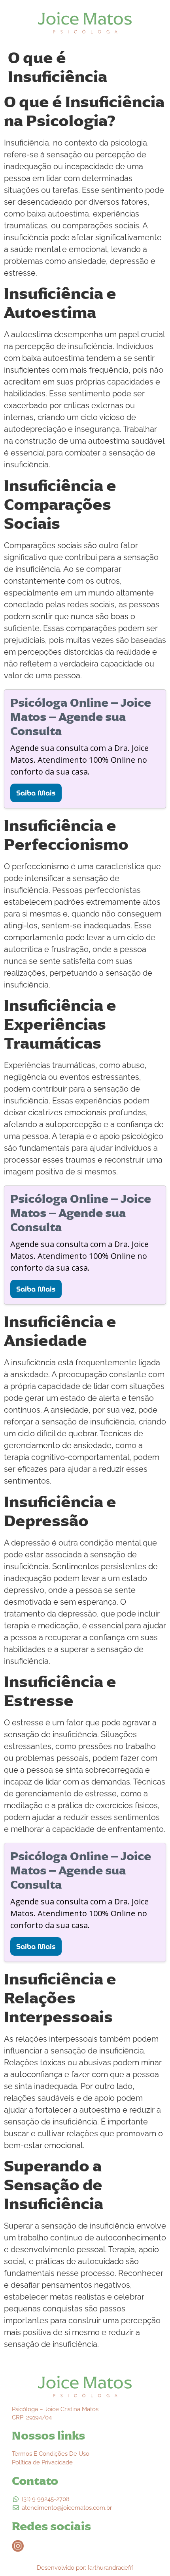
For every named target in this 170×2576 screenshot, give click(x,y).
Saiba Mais (36, 793)
